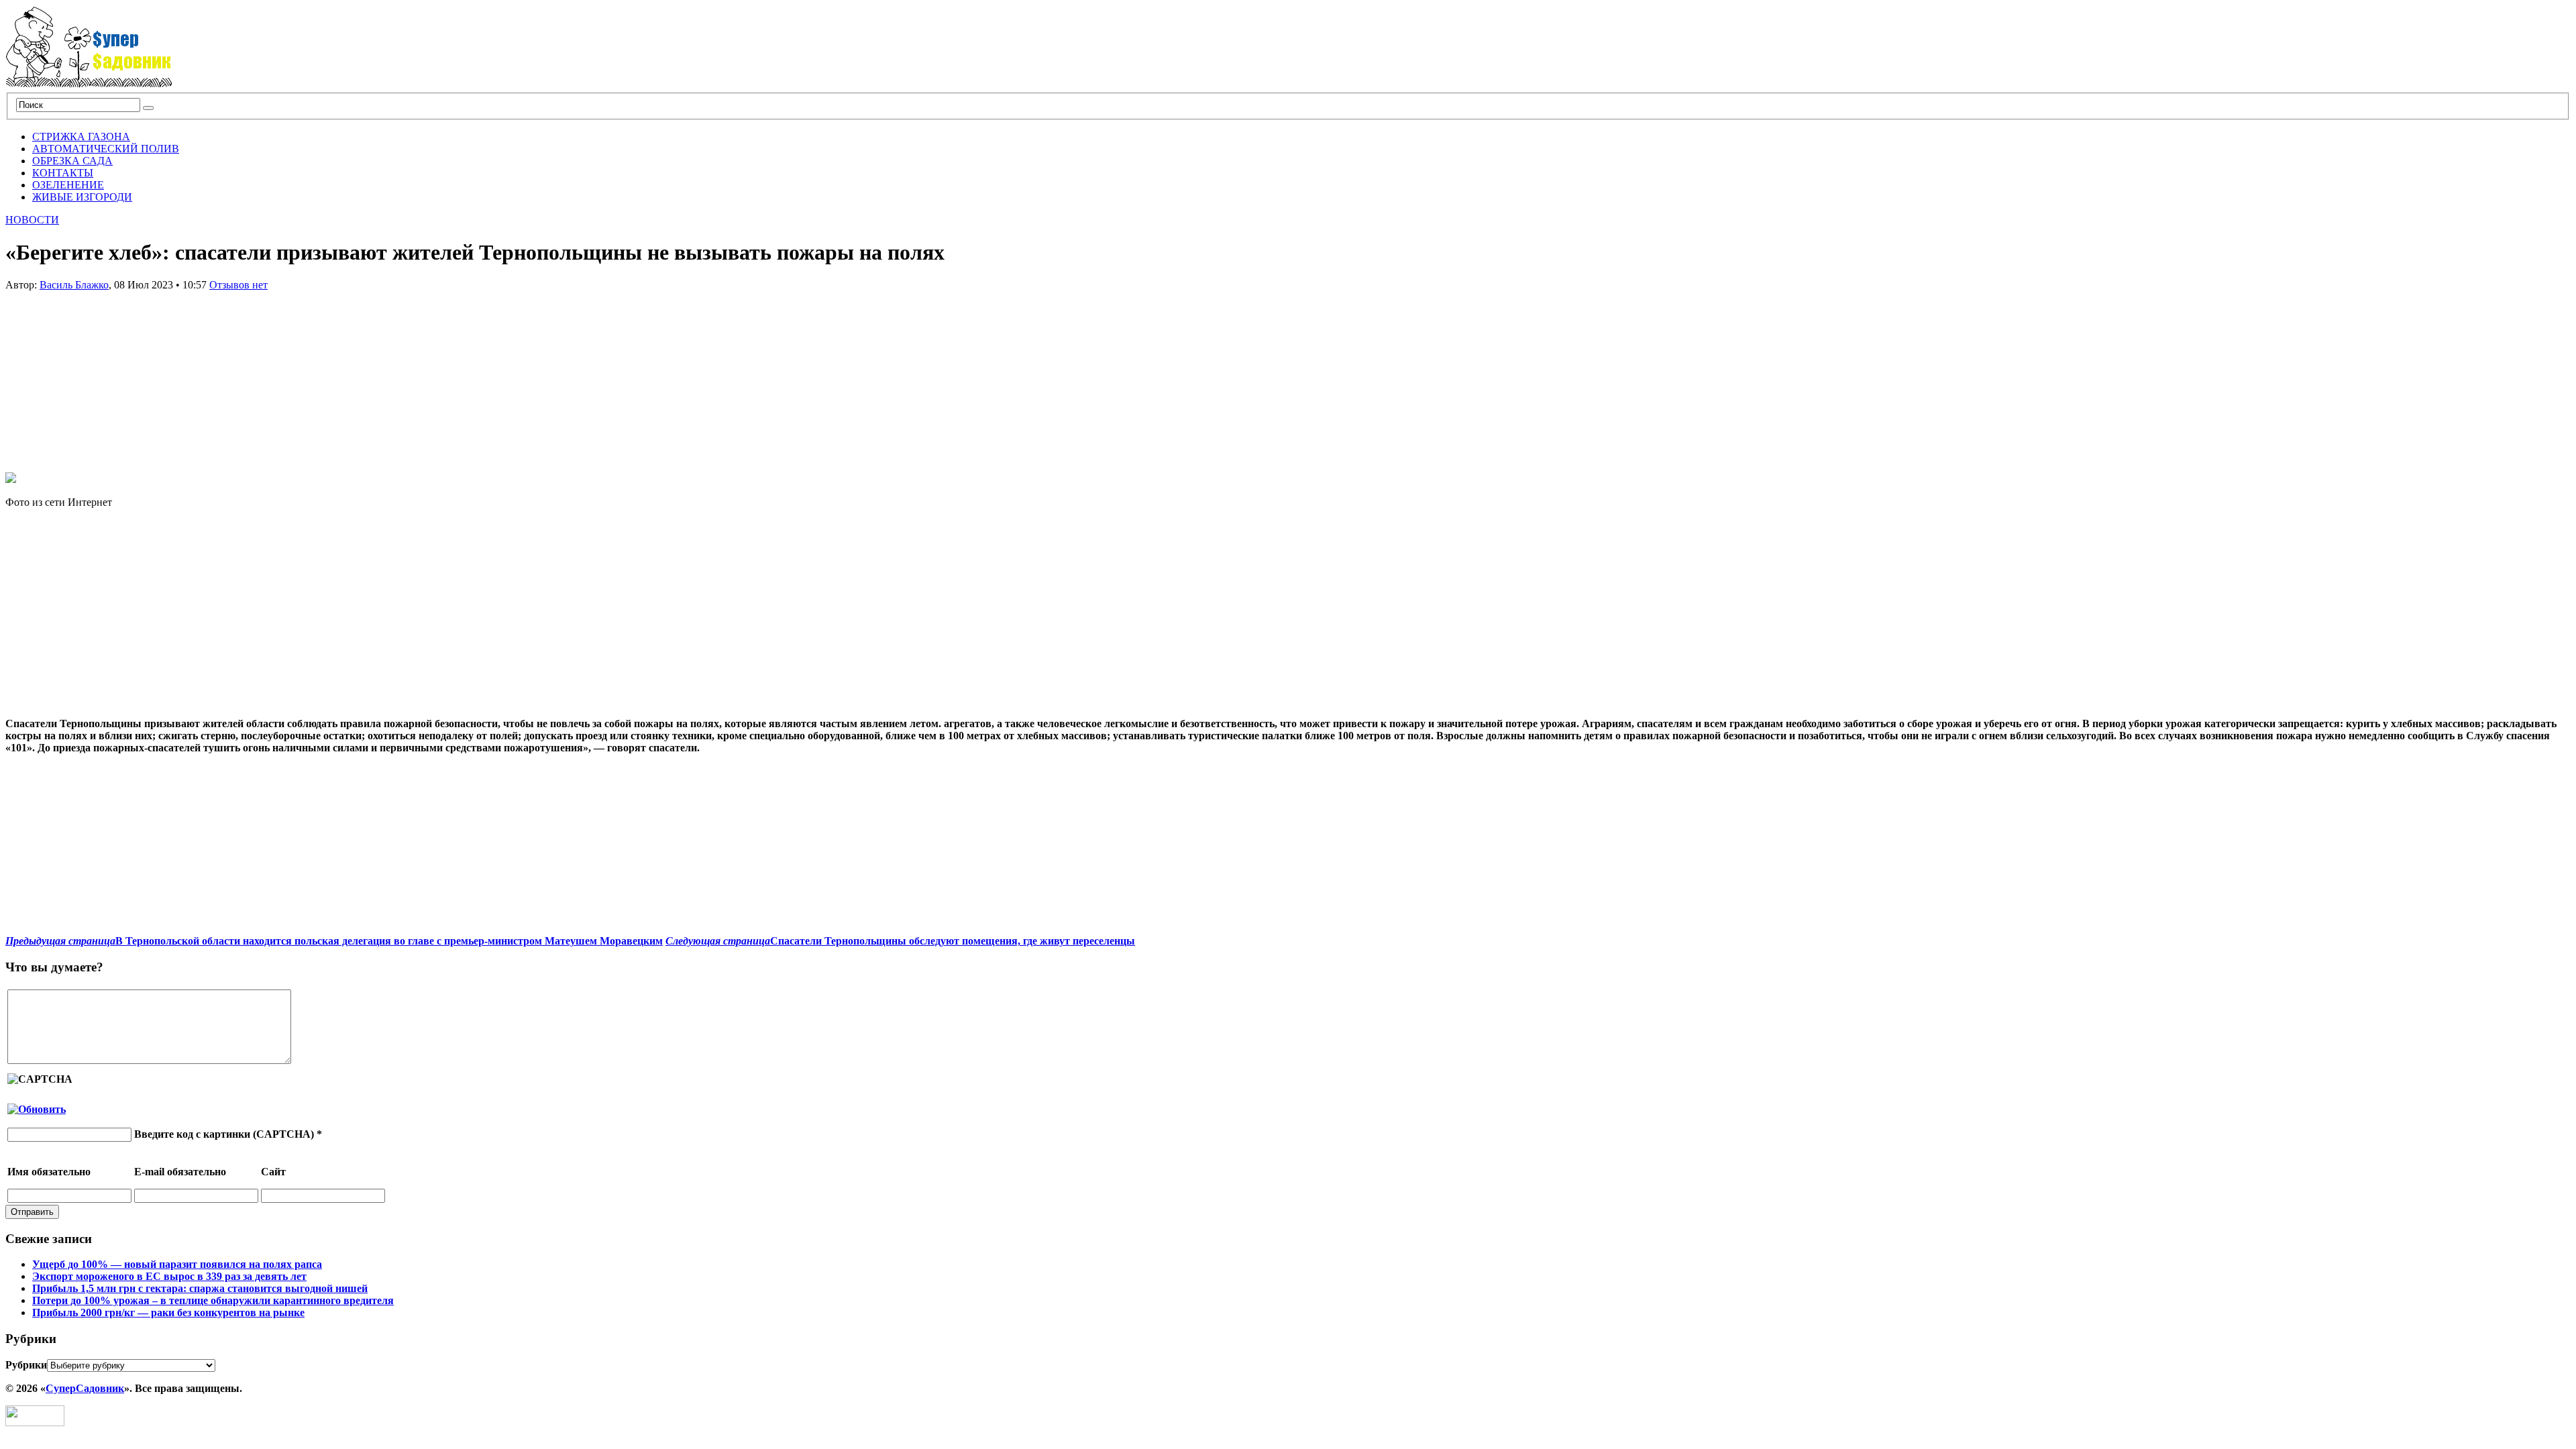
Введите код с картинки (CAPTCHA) (224, 1134)
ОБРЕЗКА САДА (72, 161)
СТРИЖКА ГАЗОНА (81, 137)
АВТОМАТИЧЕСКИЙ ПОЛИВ (106, 149)
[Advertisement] (106, 375)
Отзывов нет (238, 285)
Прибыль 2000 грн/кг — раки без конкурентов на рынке (168, 1312)
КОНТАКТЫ (63, 173)
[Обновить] (37, 1109)
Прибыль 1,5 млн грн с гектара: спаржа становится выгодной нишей (200, 1288)
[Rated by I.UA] (35, 1423)
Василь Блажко (74, 285)
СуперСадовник (85, 1388)
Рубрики (26, 1365)
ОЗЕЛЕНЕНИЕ (68, 185)
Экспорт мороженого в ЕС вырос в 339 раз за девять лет (169, 1276)
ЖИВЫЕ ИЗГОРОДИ (82, 197)
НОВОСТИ (32, 220)
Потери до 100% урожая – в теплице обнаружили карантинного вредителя (213, 1300)
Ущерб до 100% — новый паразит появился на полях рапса (177, 1264)
